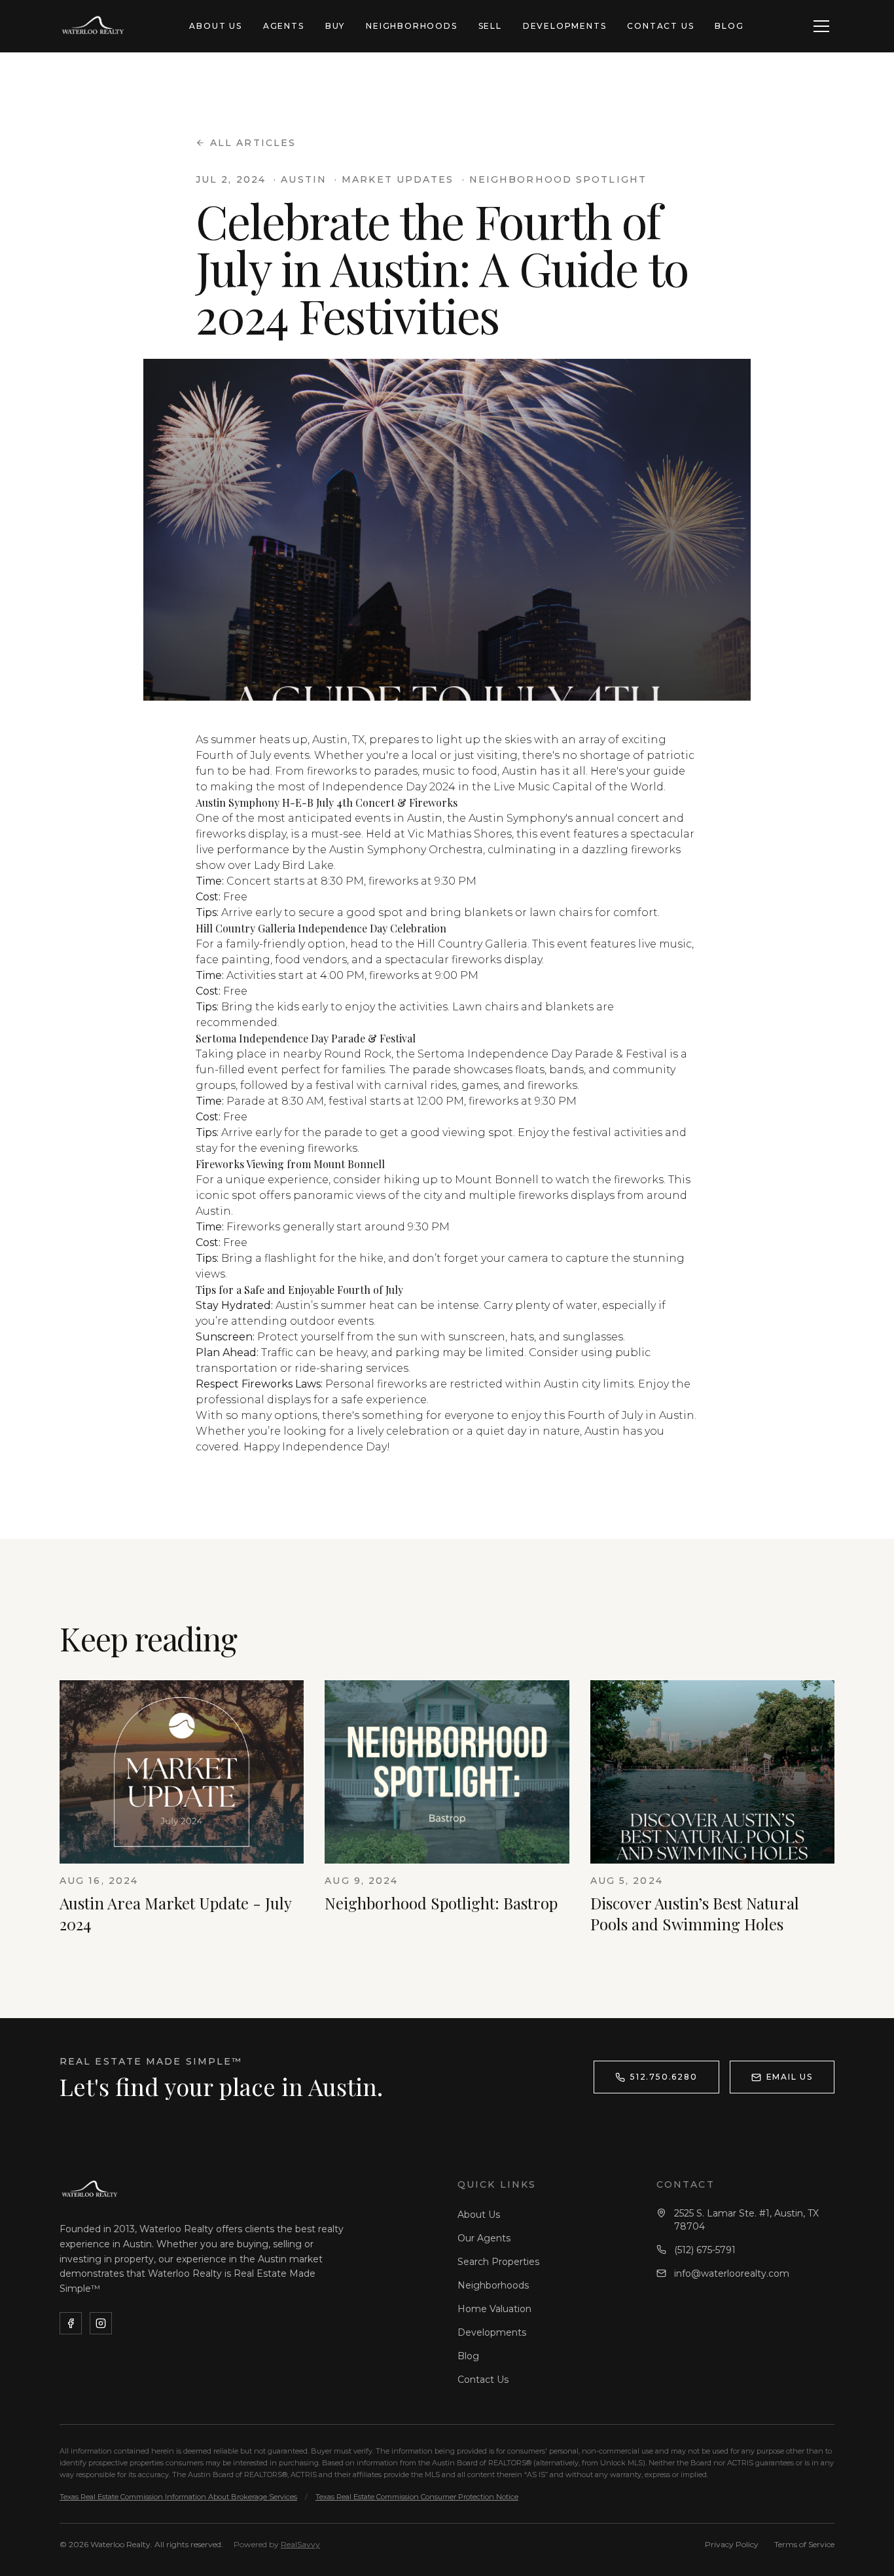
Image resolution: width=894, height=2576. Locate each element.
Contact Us (660, 26)
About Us (215, 26)
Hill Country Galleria (472, 944)
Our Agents (484, 2238)
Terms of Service (804, 2544)
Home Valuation (494, 2309)
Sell (490, 26)
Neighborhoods (411, 26)
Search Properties (498, 2262)
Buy (335, 26)
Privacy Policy (732, 2544)
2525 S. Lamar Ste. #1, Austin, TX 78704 (746, 2220)
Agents (284, 26)
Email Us (790, 2077)
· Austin (300, 179)
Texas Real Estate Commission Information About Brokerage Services (178, 2497)
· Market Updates (394, 179)
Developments (565, 26)
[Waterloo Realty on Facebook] (71, 2323)
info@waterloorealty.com (732, 2273)
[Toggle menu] (821, 26)
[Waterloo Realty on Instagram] (101, 2323)
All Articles (253, 143)
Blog (729, 26)
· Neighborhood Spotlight (554, 179)
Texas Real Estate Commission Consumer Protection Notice (417, 2497)
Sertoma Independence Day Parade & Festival (542, 1054)
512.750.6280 (664, 2077)
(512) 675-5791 (705, 2250)
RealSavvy (300, 2544)
